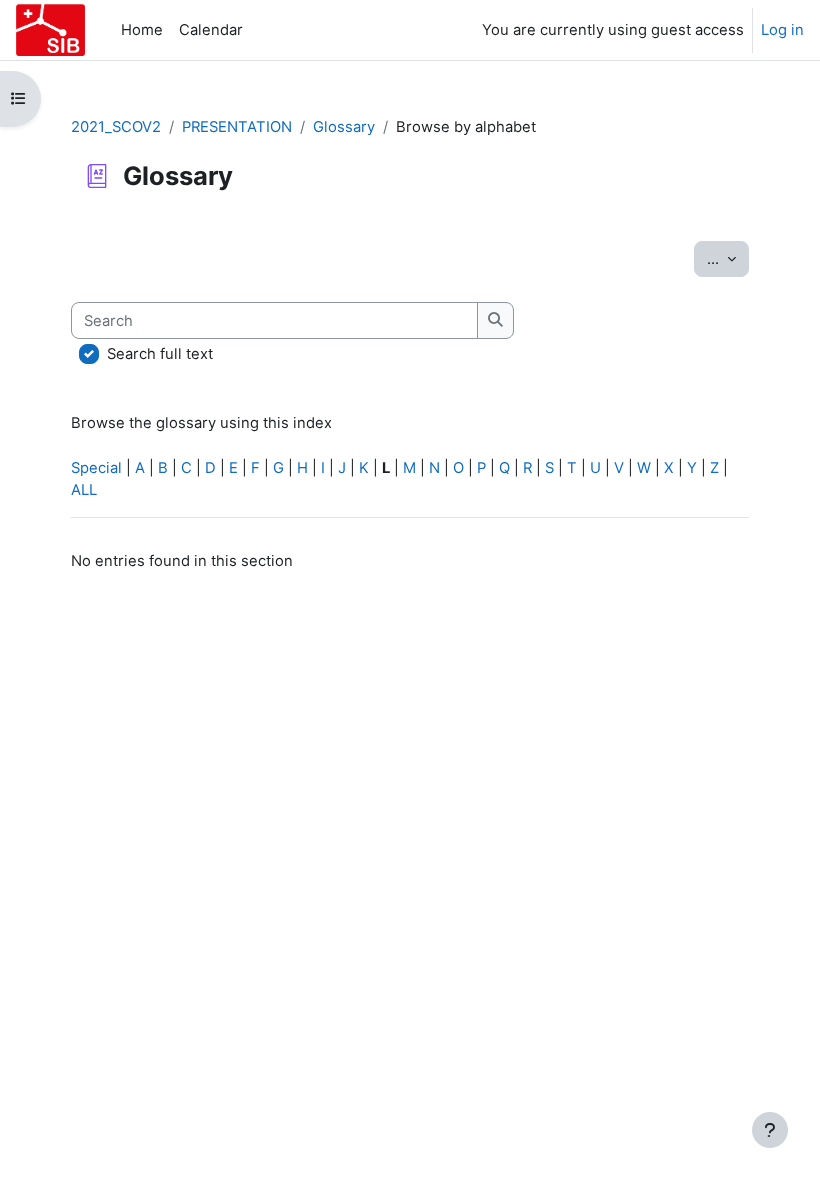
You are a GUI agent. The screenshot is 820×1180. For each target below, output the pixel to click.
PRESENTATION (237, 127)
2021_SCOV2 (116, 127)
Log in (782, 30)
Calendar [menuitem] (211, 30)
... (728, 258)
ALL (84, 490)
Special (96, 468)
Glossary (344, 127)
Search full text (160, 354)
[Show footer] (770, 1130)
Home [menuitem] (142, 30)
